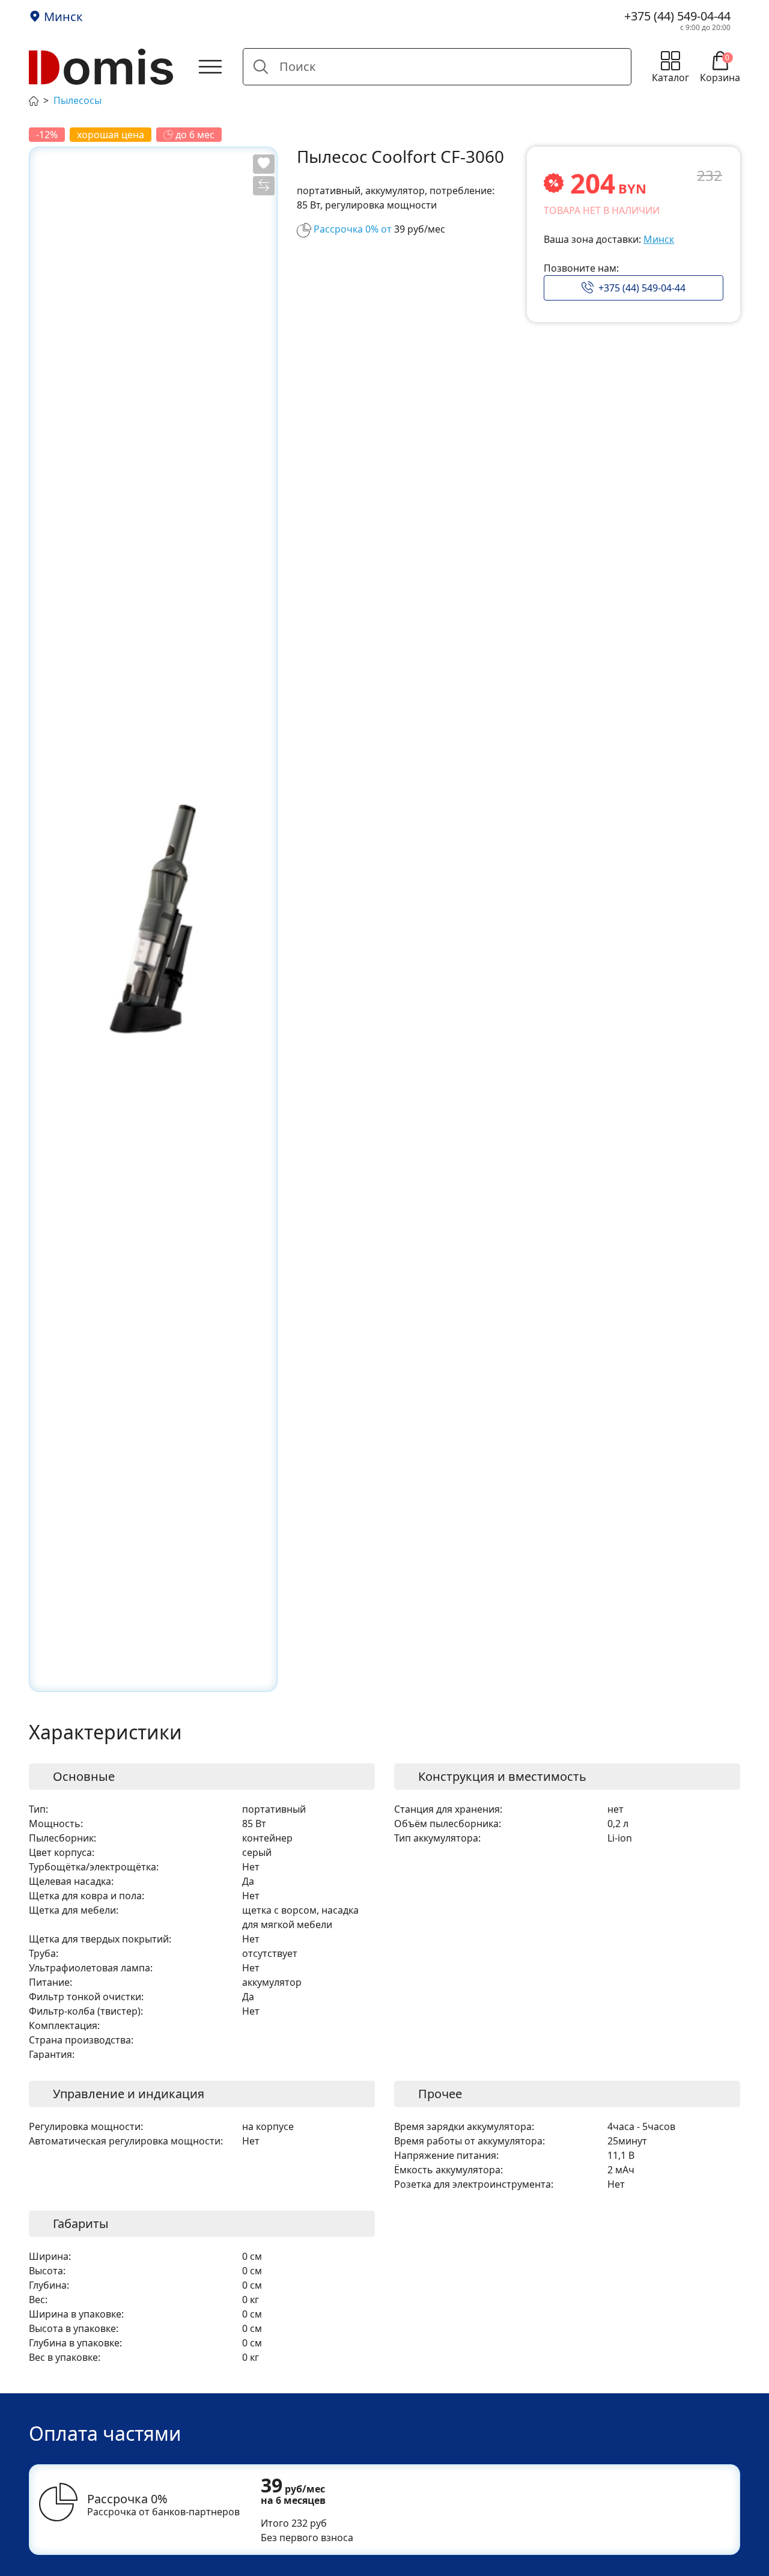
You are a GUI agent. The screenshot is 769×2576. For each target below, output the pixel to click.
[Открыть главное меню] (210, 67)
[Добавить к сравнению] (264, 186)
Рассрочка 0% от (353, 229)
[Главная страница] (34, 100)
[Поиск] (261, 67)
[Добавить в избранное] (264, 164)
